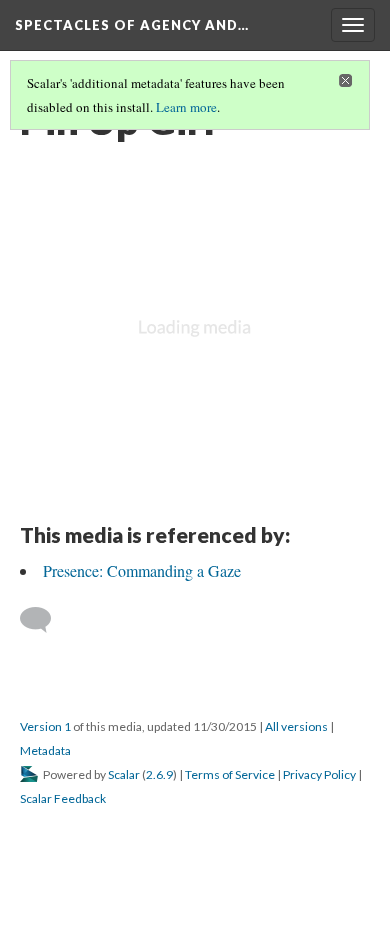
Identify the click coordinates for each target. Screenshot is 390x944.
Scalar (124, 774)
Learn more (186, 107)
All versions (296, 726)
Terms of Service (230, 774)
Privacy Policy (319, 774)
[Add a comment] (44, 620)
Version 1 (45, 726)
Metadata (45, 750)
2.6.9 (159, 774)
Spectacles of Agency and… (132, 25)
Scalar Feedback (63, 798)
